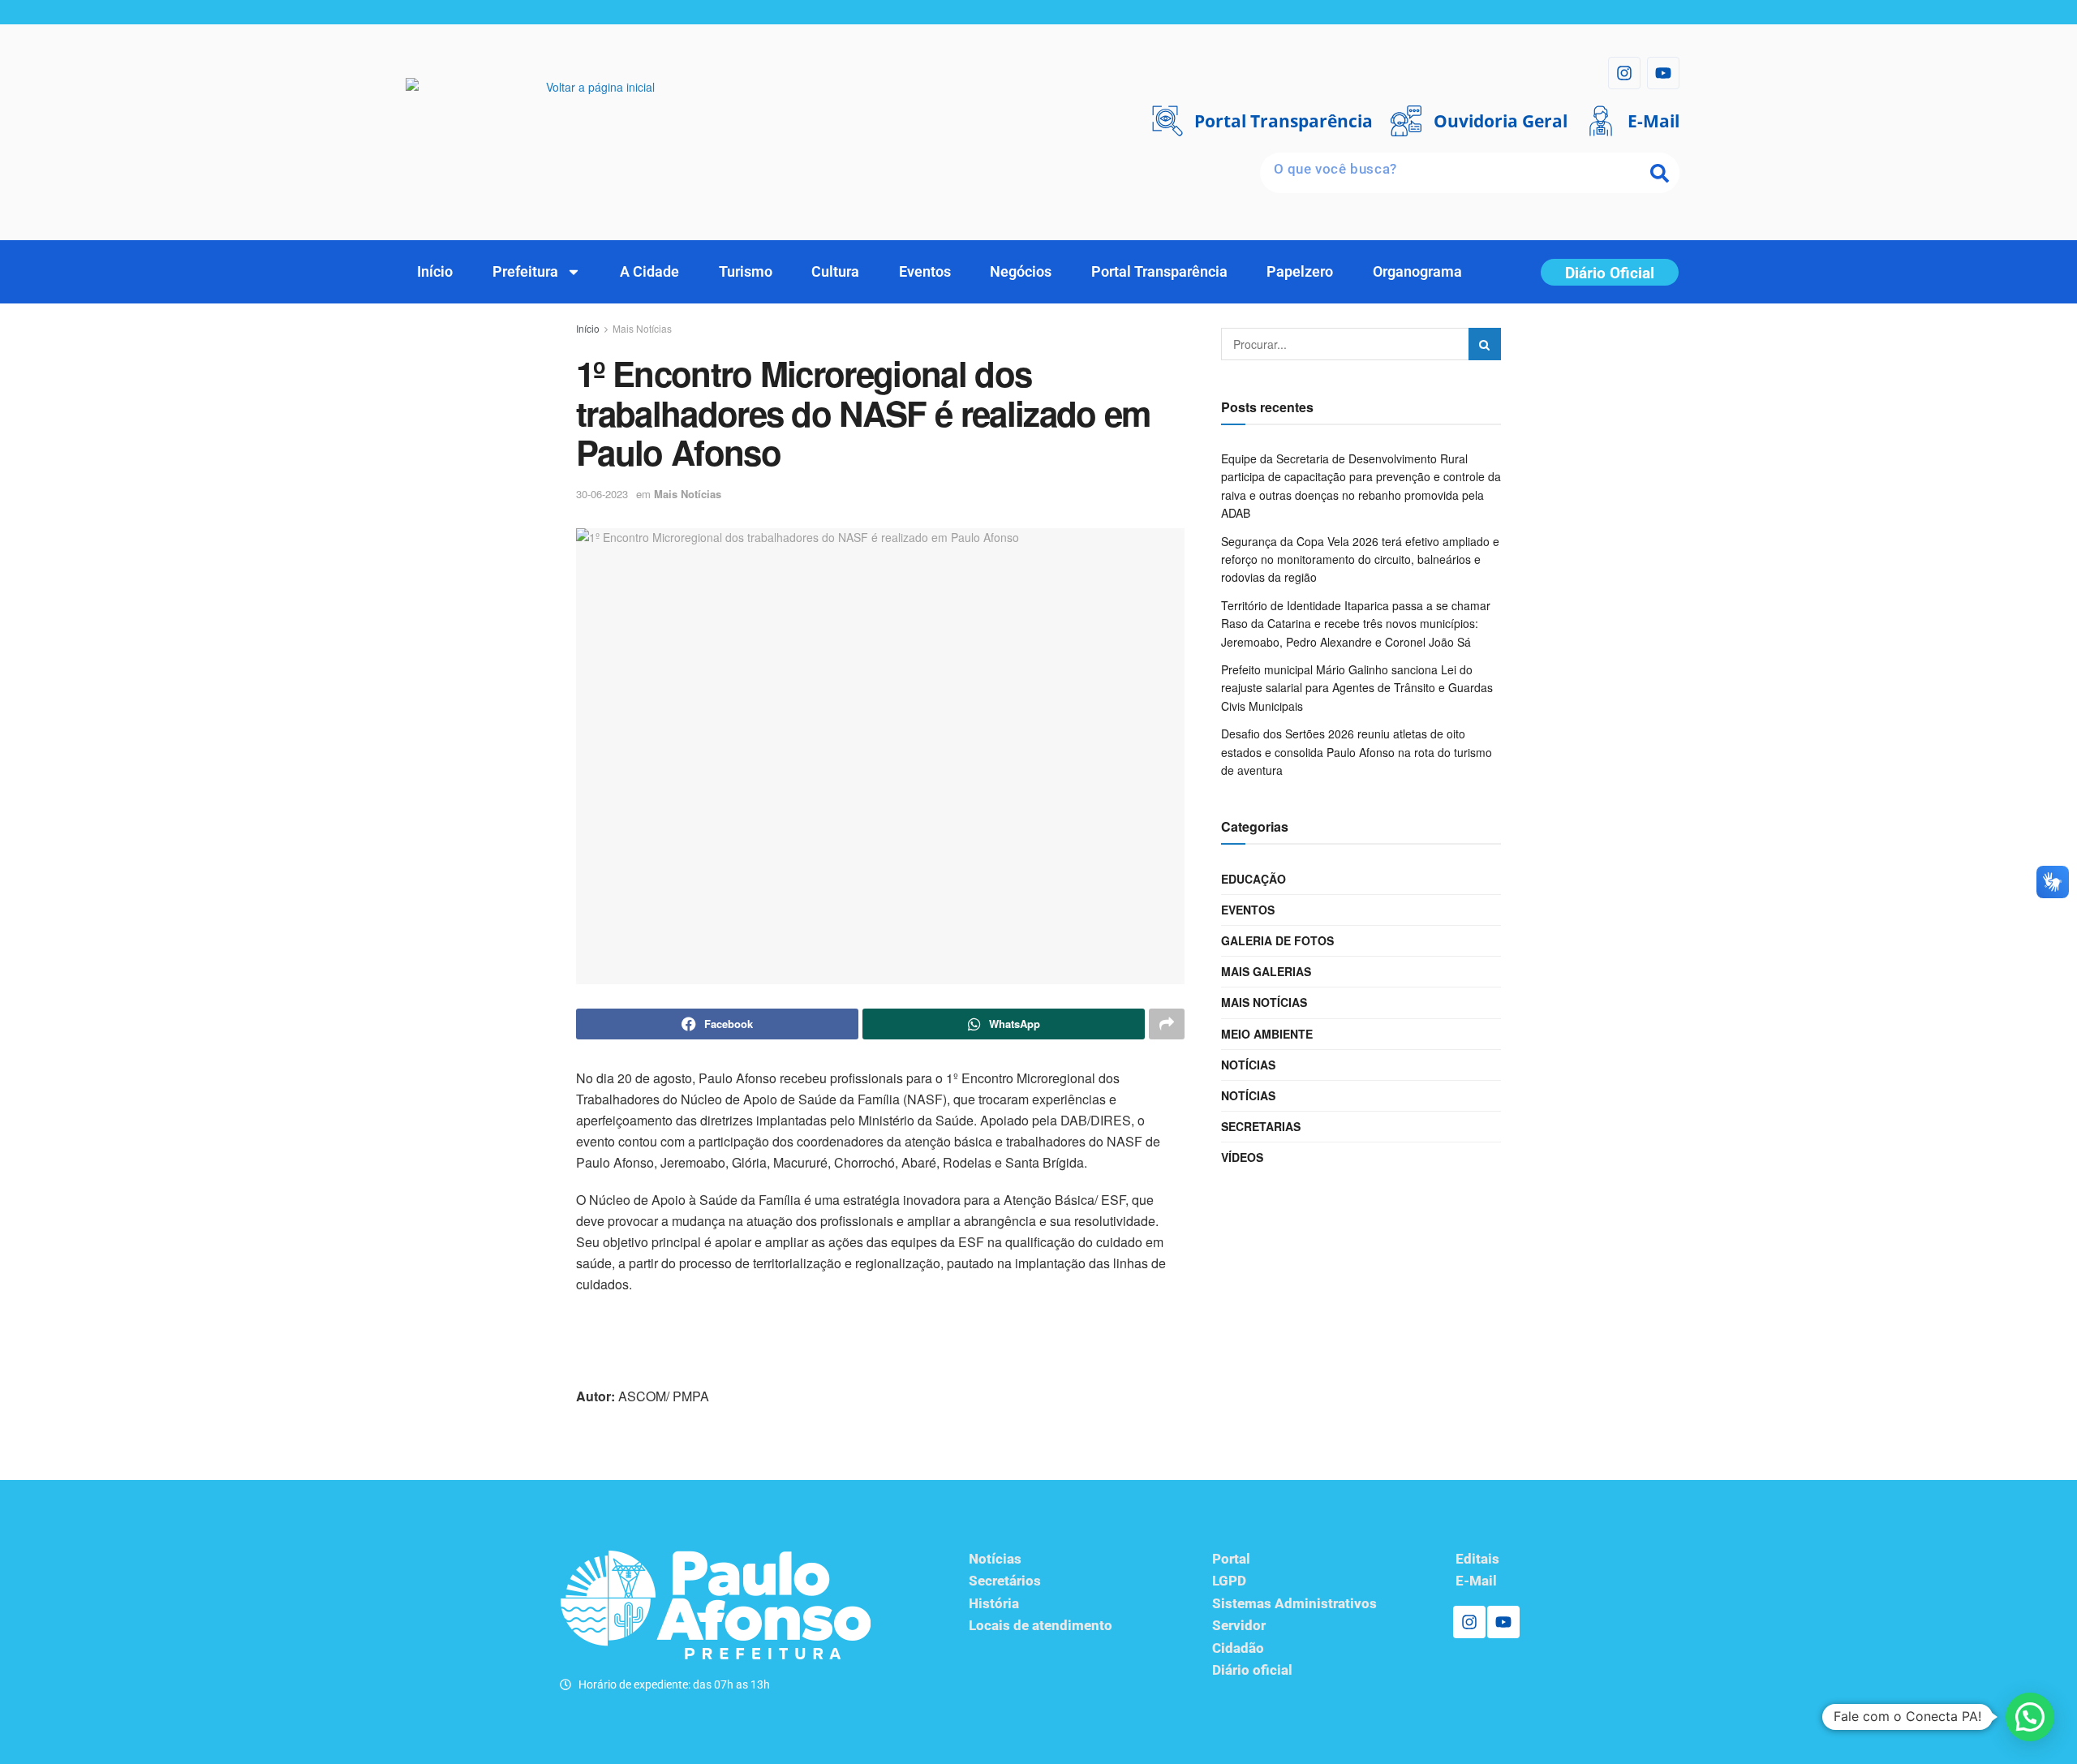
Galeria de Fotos (1277, 940)
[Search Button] (1485, 344)
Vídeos (1242, 1157)
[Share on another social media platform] (1167, 1024)
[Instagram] (1624, 73)
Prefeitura (525, 271)
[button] (2030, 1717)
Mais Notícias (642, 328)
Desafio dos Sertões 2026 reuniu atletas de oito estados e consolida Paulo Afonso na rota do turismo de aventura (1357, 752)
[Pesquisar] (1659, 173)
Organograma (1417, 271)
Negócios (1021, 271)
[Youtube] (1663, 73)
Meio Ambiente (1267, 1034)
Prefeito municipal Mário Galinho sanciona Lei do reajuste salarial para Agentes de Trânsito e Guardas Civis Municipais (1357, 688)
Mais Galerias (1266, 971)
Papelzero (1300, 271)
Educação (1254, 879)
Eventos (925, 271)
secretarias (1261, 1126)
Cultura (835, 271)
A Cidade (649, 271)
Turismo (746, 271)
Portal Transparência (1159, 271)
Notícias (1248, 1065)
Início (435, 271)
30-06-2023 (602, 494)
